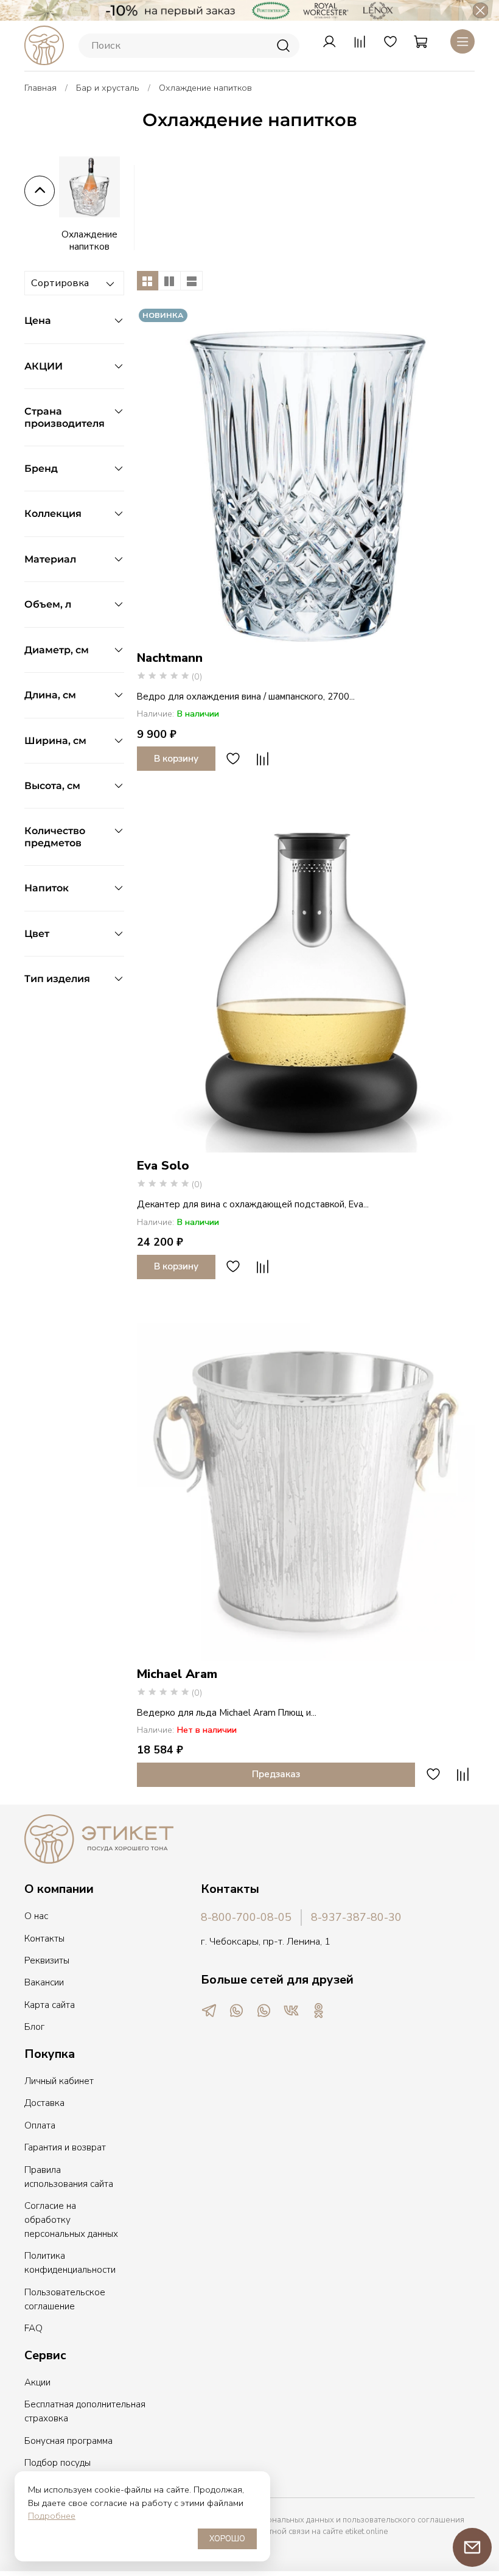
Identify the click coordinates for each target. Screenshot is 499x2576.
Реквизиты (47, 1960)
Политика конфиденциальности (70, 2263)
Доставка (44, 2103)
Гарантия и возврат (65, 2147)
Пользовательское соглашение (65, 2299)
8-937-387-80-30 (356, 1917)
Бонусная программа (68, 2441)
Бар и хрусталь (108, 88)
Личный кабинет (59, 2081)
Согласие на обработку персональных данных (71, 2220)
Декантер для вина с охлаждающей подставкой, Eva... (253, 1204)
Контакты (44, 1939)
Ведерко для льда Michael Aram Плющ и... (227, 1713)
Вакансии (44, 1982)
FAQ (33, 2328)
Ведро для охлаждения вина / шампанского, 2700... (246, 697)
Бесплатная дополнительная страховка (85, 2411)
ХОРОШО (227, 2539)
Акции (37, 2382)
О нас (36, 1916)
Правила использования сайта (69, 2177)
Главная (40, 88)
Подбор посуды (58, 2463)
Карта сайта (50, 2005)
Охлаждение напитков (89, 240)
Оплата (40, 2125)
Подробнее (52, 2516)
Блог (34, 2027)
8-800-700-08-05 (246, 1917)
